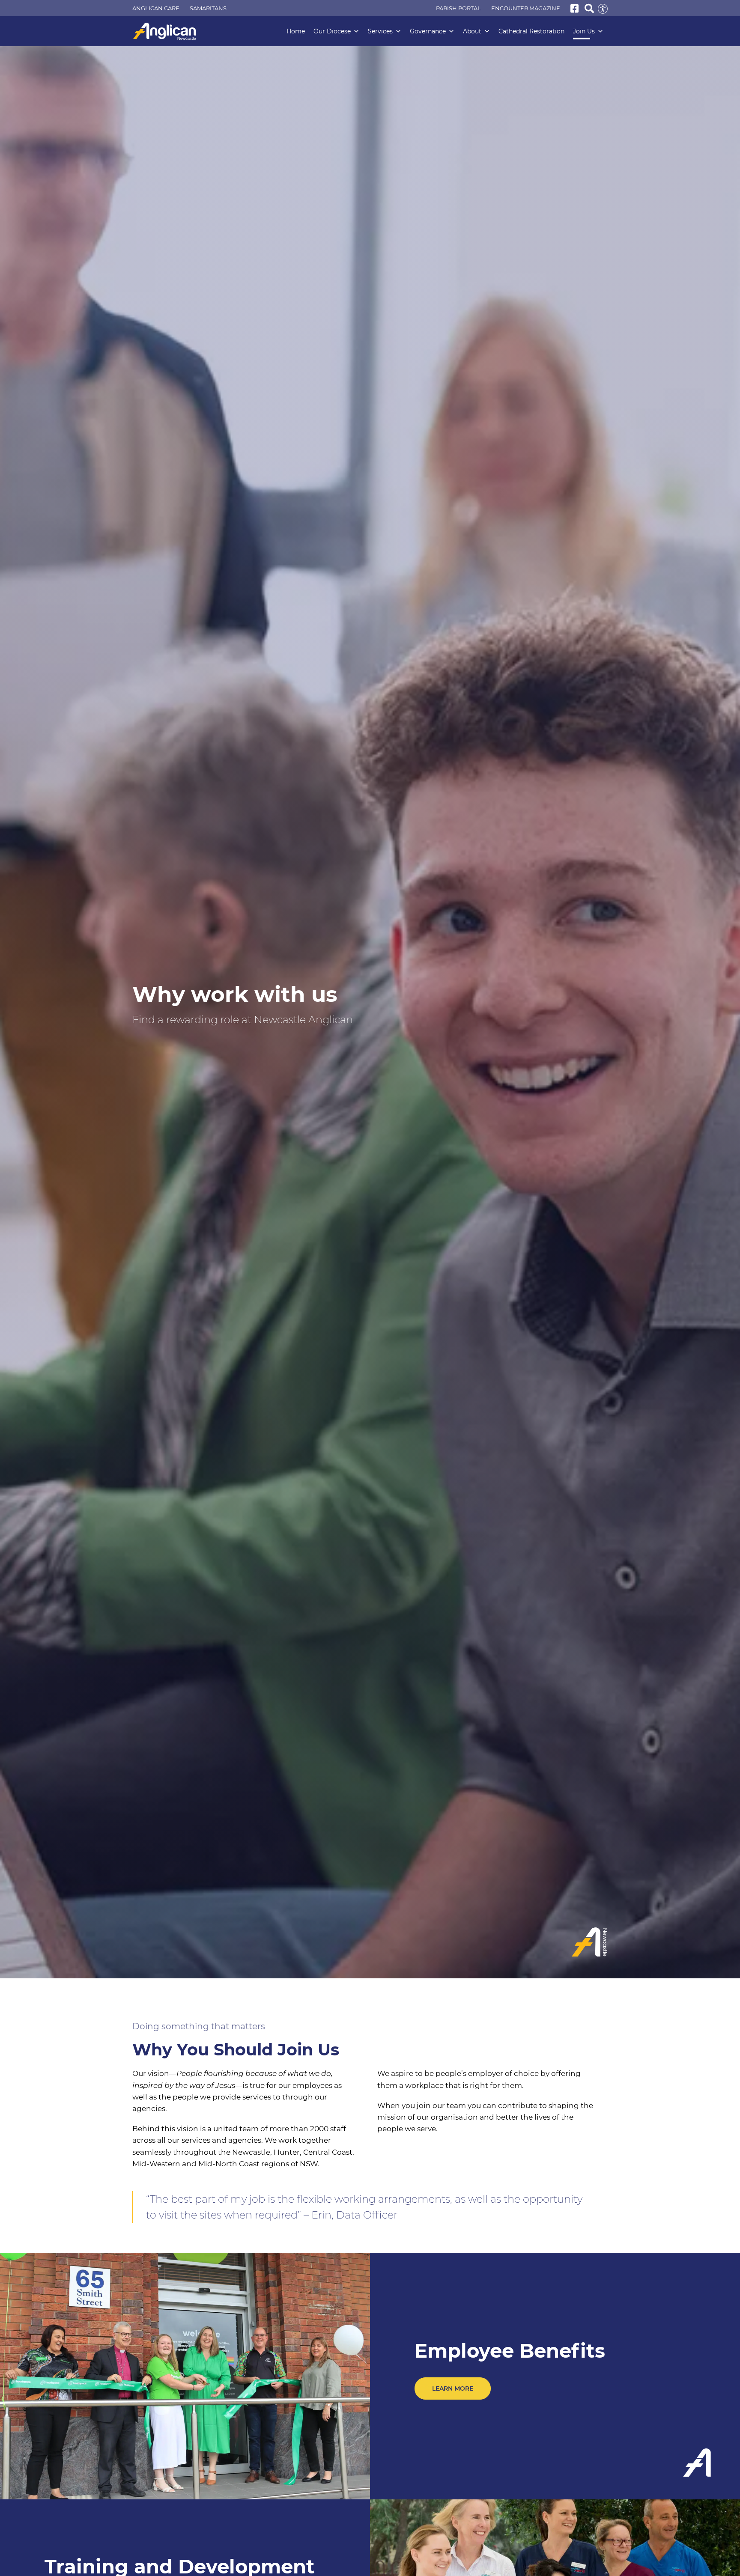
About (472, 31)
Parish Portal (458, 8)
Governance (428, 31)
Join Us (584, 31)
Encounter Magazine (526, 8)
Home (296, 31)
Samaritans (208, 8)
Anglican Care (156, 8)
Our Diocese (332, 31)
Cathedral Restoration (531, 31)
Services (380, 31)
